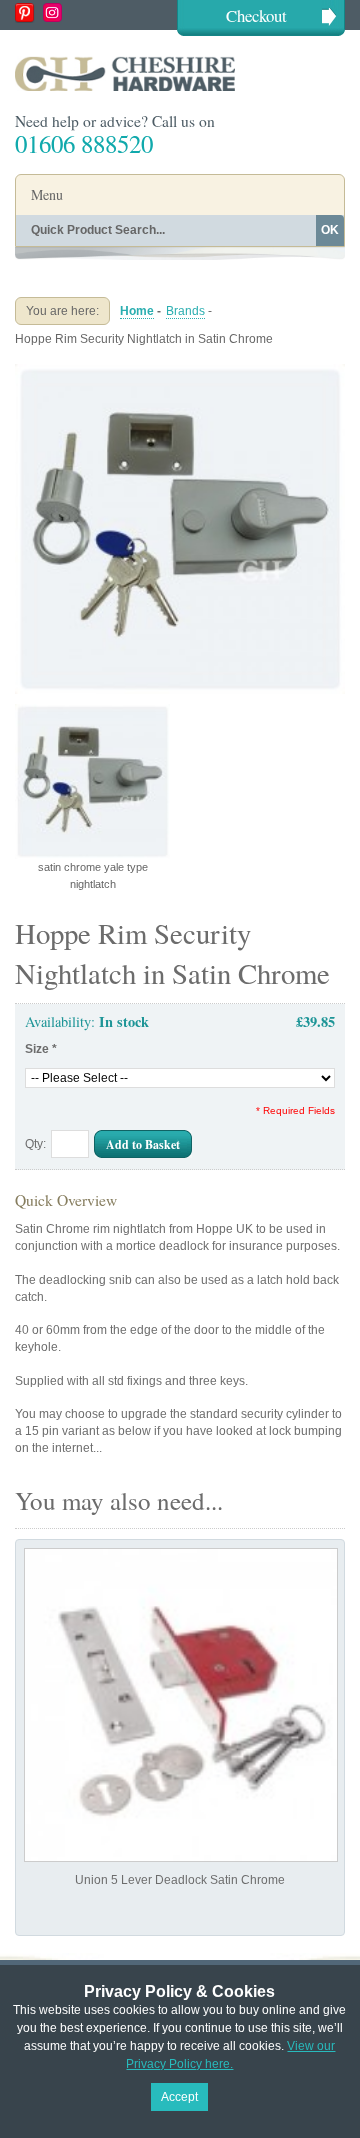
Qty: (35, 1144)
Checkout (256, 15)
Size (41, 1049)
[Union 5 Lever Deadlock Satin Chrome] (181, 1705)
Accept (179, 2097)
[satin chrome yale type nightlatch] (180, 372)
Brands (185, 311)
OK (330, 230)
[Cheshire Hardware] (180, 73)
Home (137, 311)
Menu (47, 194)
